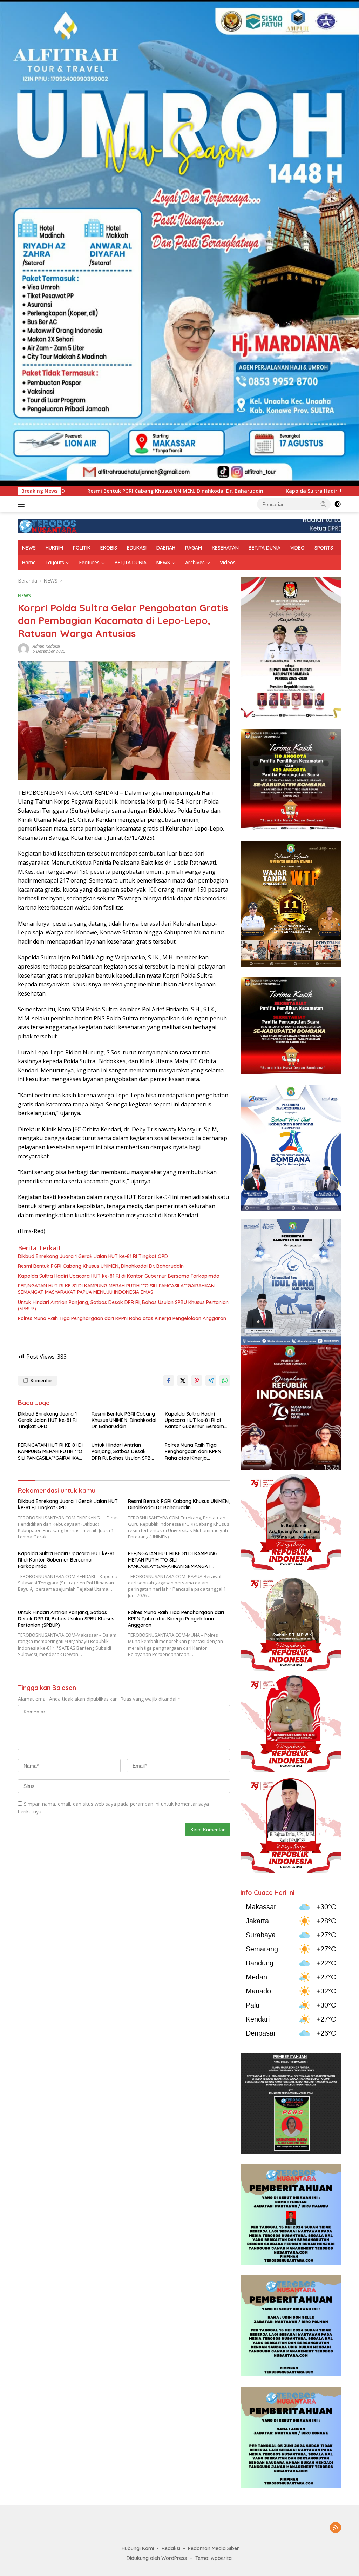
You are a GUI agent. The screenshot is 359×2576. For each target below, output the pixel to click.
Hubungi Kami (138, 2548)
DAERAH (166, 548)
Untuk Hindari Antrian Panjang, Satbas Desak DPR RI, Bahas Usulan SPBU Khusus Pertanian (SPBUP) (123, 1305)
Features (89, 563)
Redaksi (171, 2548)
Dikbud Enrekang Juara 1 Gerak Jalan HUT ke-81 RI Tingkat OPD (93, 1256)
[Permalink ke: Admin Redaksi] (23, 648)
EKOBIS (109, 548)
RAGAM (194, 548)
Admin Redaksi (46, 646)
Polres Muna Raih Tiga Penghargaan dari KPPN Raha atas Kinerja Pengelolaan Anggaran (122, 1318)
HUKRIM (54, 548)
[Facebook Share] (169, 1380)
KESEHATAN (225, 548)
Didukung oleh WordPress (157, 2558)
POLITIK (82, 548)
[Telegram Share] (211, 1380)
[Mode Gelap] (338, 504)
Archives (195, 563)
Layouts (55, 563)
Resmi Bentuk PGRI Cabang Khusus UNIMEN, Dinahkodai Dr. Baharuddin (101, 1266)
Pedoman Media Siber (214, 2548)
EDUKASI (137, 548)
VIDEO (297, 548)
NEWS (29, 548)
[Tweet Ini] (183, 1380)
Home (29, 563)
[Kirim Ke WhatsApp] (225, 1380)
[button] (324, 504)
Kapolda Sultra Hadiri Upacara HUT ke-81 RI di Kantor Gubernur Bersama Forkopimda (119, 1276)
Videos (228, 563)
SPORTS (324, 548)
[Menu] (23, 504)
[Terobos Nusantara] (48, 526)
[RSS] (336, 2528)
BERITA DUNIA (265, 548)
